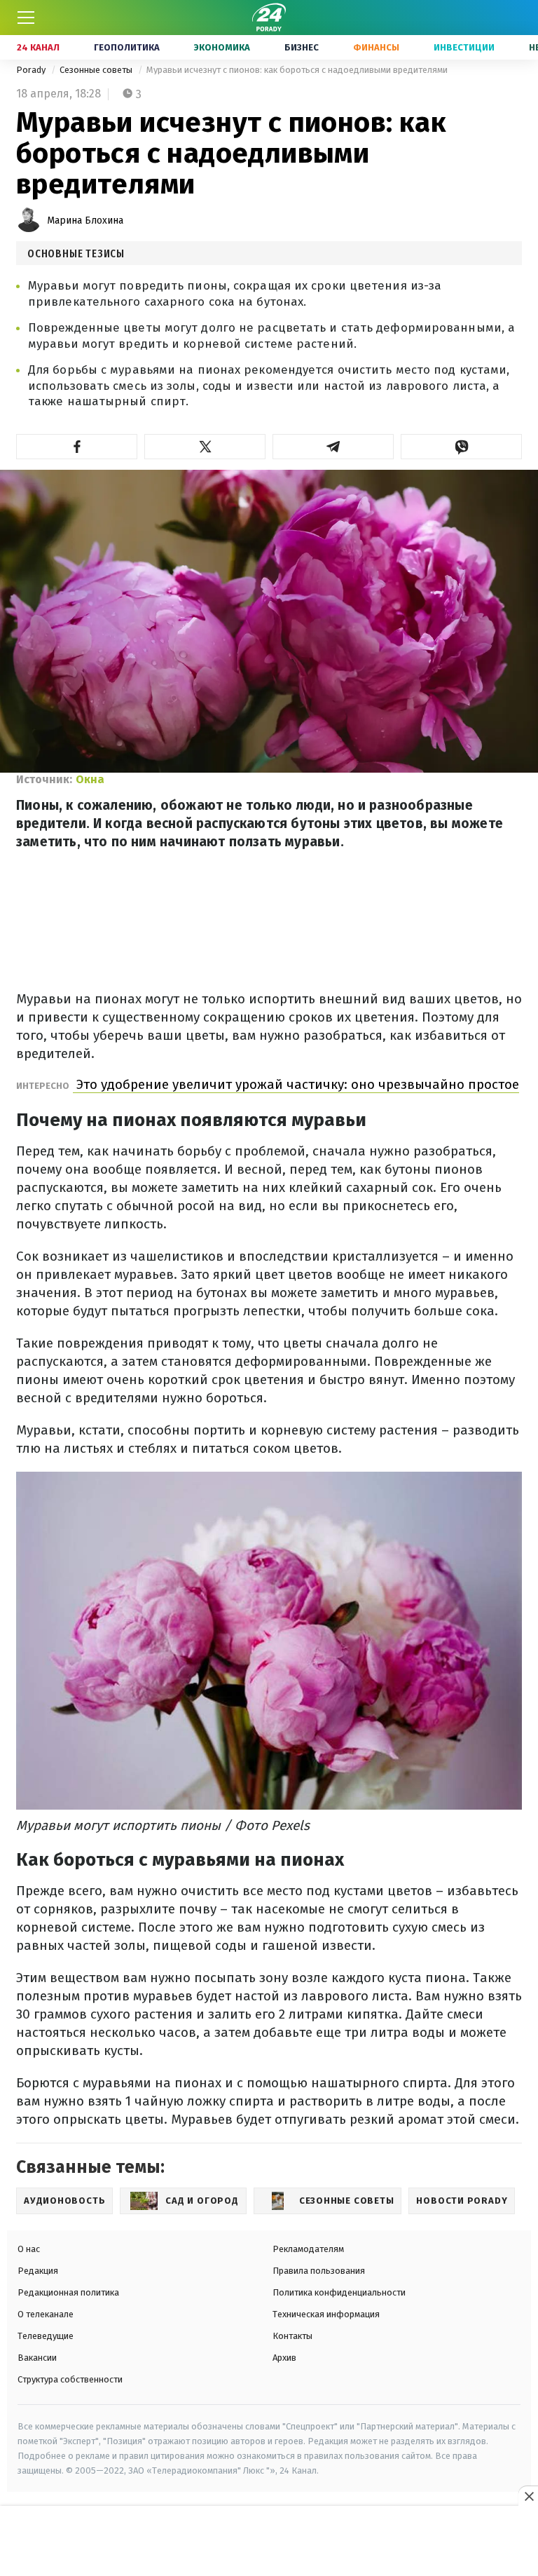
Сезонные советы (97, 70)
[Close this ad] (528, 2496)
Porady (32, 70)
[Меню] (26, 18)
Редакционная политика (68, 2292)
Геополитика (127, 47)
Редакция (38, 2271)
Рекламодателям (308, 2249)
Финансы (376, 47)
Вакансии (37, 2358)
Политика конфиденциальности (339, 2292)
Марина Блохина (85, 221)
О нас (29, 2249)
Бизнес (302, 47)
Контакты (292, 2336)
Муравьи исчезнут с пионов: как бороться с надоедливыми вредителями (297, 70)
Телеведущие (46, 2336)
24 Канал (38, 47)
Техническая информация (326, 2314)
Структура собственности (70, 2379)
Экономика (222, 47)
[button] (77, 447)
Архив (284, 2358)
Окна (90, 779)
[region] (269, 2542)
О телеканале (46, 2314)
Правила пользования (319, 2271)
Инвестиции (464, 47)
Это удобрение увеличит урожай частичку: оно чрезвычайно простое (296, 1084)
